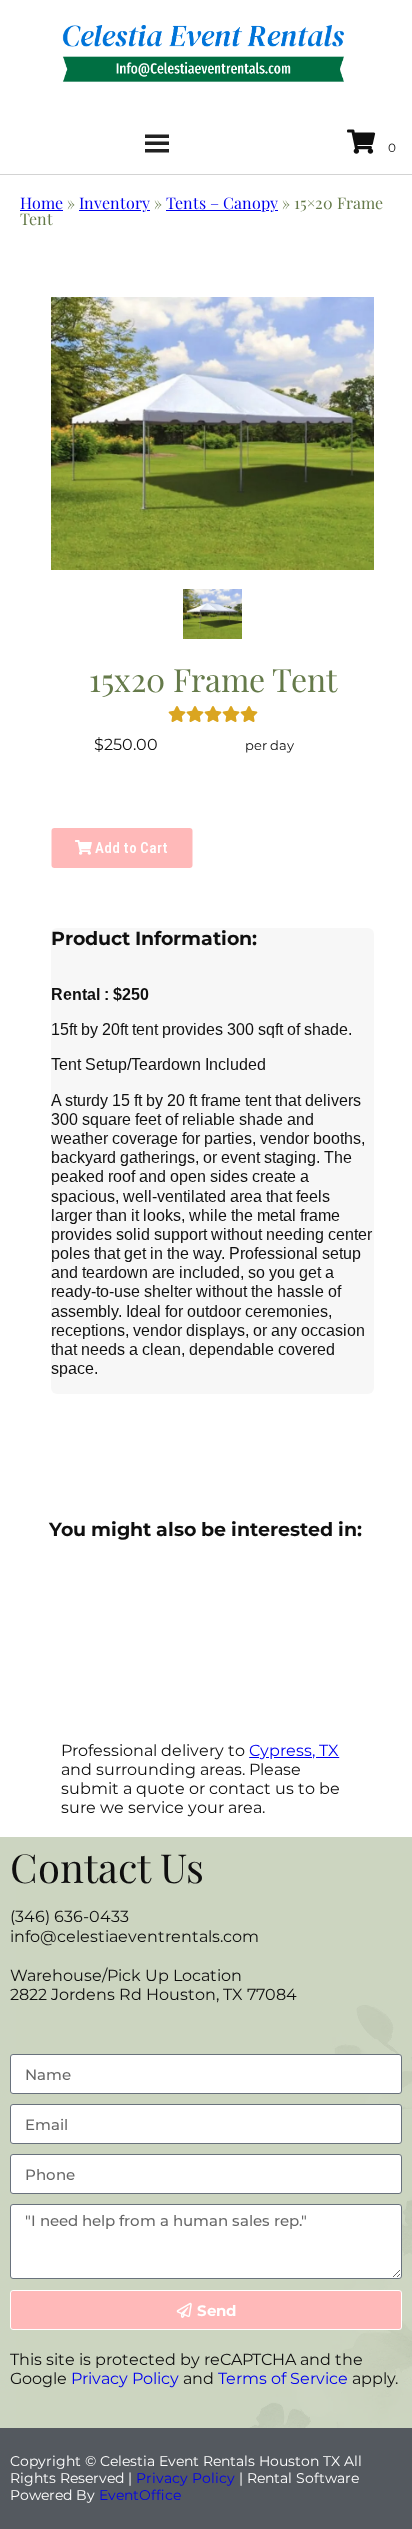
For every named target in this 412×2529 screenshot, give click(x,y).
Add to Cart (130, 848)
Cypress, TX (294, 1750)
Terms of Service (283, 2378)
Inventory (114, 202)
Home (41, 202)
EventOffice (140, 2495)
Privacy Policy (125, 2378)
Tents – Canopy (222, 202)
